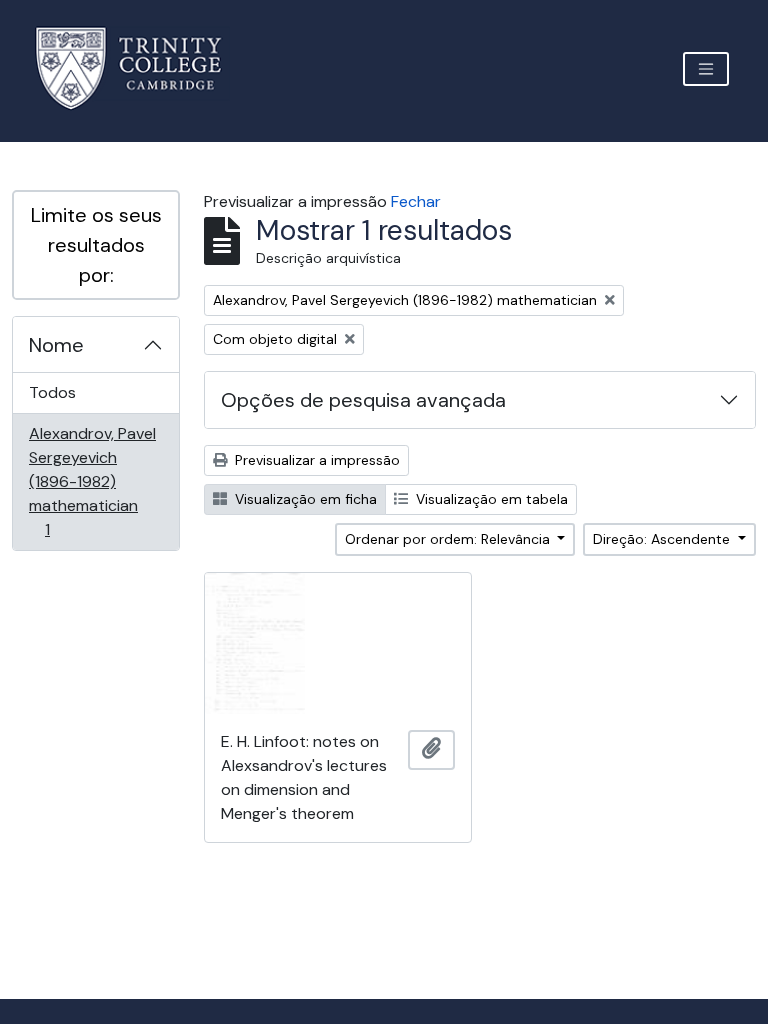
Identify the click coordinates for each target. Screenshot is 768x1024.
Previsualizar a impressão (315, 460)
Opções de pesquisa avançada (363, 400)
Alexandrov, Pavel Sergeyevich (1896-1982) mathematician (92, 481)
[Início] (140, 68)
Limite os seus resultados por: (96, 245)
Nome (56, 345)
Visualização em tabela (490, 499)
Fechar (416, 201)
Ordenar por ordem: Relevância (449, 539)
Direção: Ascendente (663, 539)
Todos (52, 392)
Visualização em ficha (304, 499)
